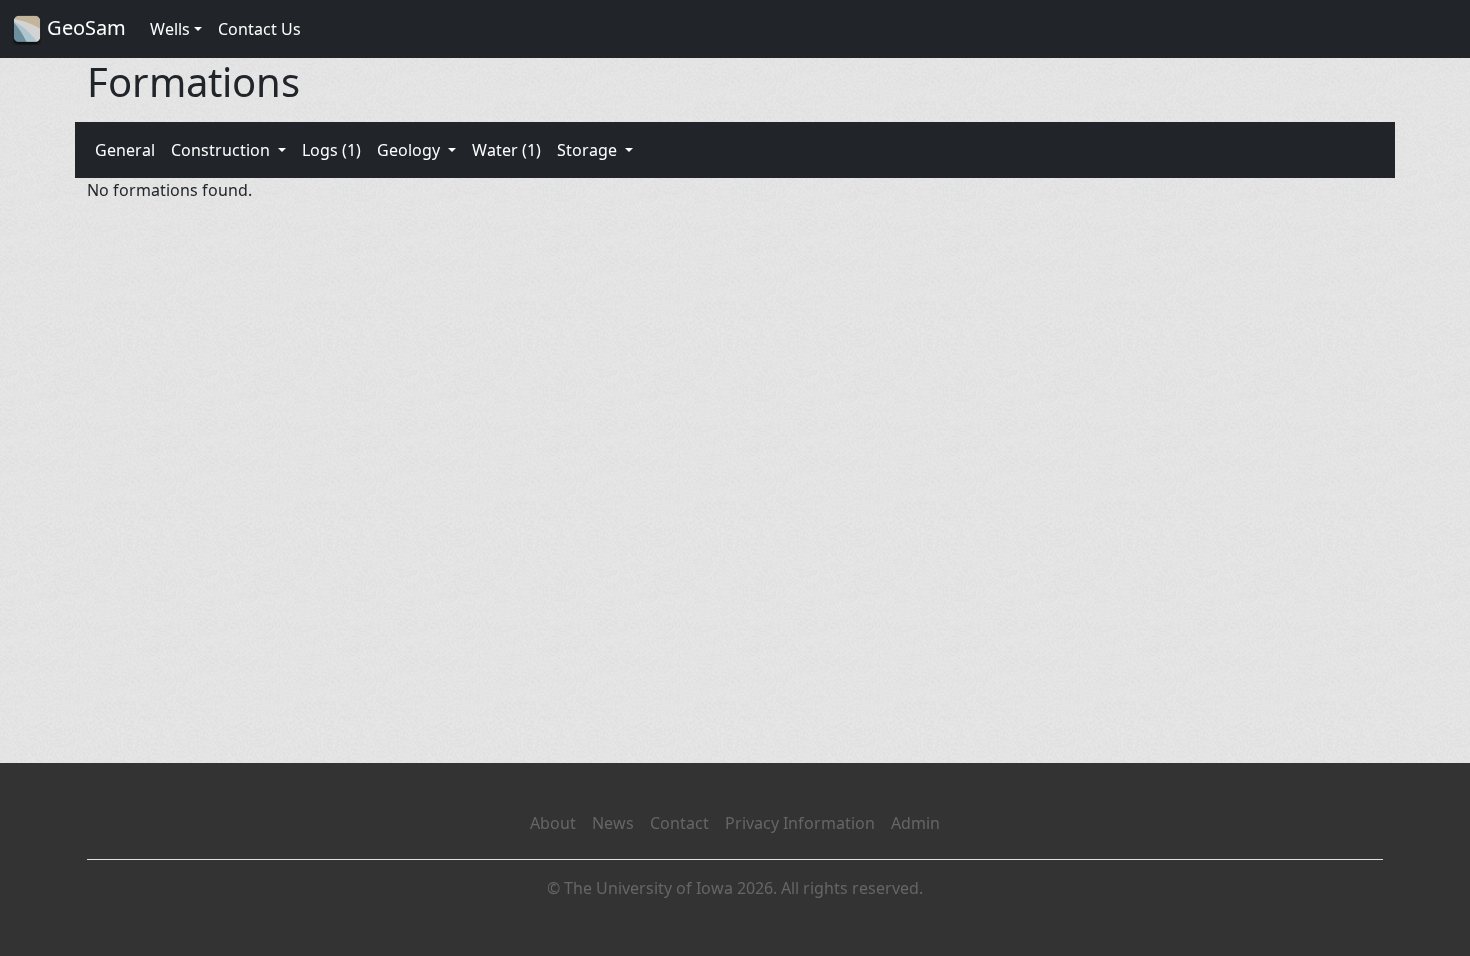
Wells (170, 29)
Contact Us (259, 29)
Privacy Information (800, 823)
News (613, 823)
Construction (222, 150)
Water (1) (506, 150)
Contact (679, 823)
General (125, 150)
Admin (915, 823)
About (553, 823)
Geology (410, 150)
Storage (589, 150)
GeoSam (84, 27)
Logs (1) (331, 150)
